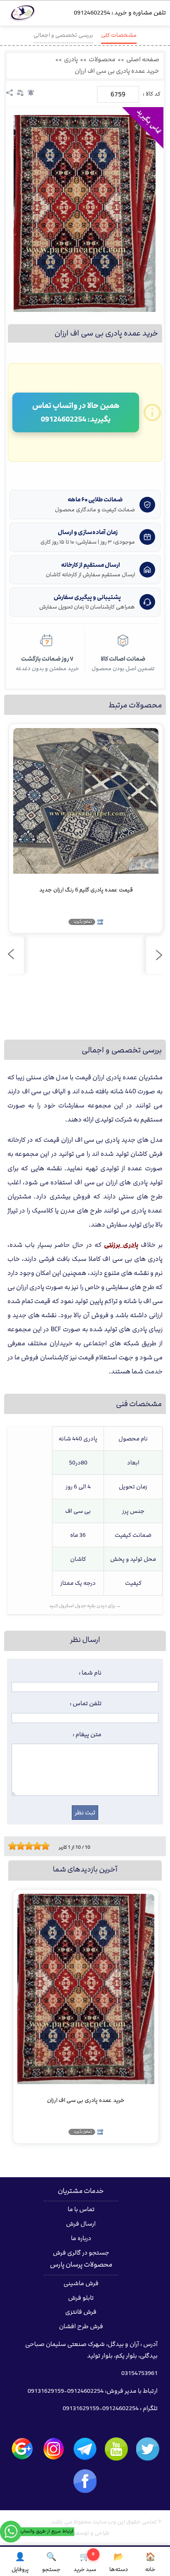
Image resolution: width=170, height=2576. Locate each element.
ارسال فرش (81, 2224)
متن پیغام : (87, 1735)
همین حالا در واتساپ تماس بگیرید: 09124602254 (76, 412)
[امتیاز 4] (23, 1846)
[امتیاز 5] (27, 1846)
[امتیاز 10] (47, 1846)
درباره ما (81, 2238)
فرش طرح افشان (81, 2327)
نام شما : (90, 1673)
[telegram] (85, 2449)
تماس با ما (81, 2209)
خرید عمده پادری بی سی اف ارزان (117, 71)
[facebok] (85, 2481)
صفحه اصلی (143, 60)
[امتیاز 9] (43, 1846)
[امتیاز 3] (19, 1846)
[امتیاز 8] (39, 1846)
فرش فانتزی (81, 2312)
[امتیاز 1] (10, 1846)
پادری (71, 60)
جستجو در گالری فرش (81, 2253)
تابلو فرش (81, 2298)
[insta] (54, 2449)
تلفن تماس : (86, 1704)
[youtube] (116, 2449)
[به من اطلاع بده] (31, 93)
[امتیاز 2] (14, 1846)
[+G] (22, 2449)
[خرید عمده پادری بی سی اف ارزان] (85, 213)
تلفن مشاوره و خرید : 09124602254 (120, 13)
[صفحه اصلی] (23, 15)
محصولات (102, 60)
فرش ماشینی (81, 2284)
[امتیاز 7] (35, 1846)
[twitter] (148, 2449)
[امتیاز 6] (31, 1846)
